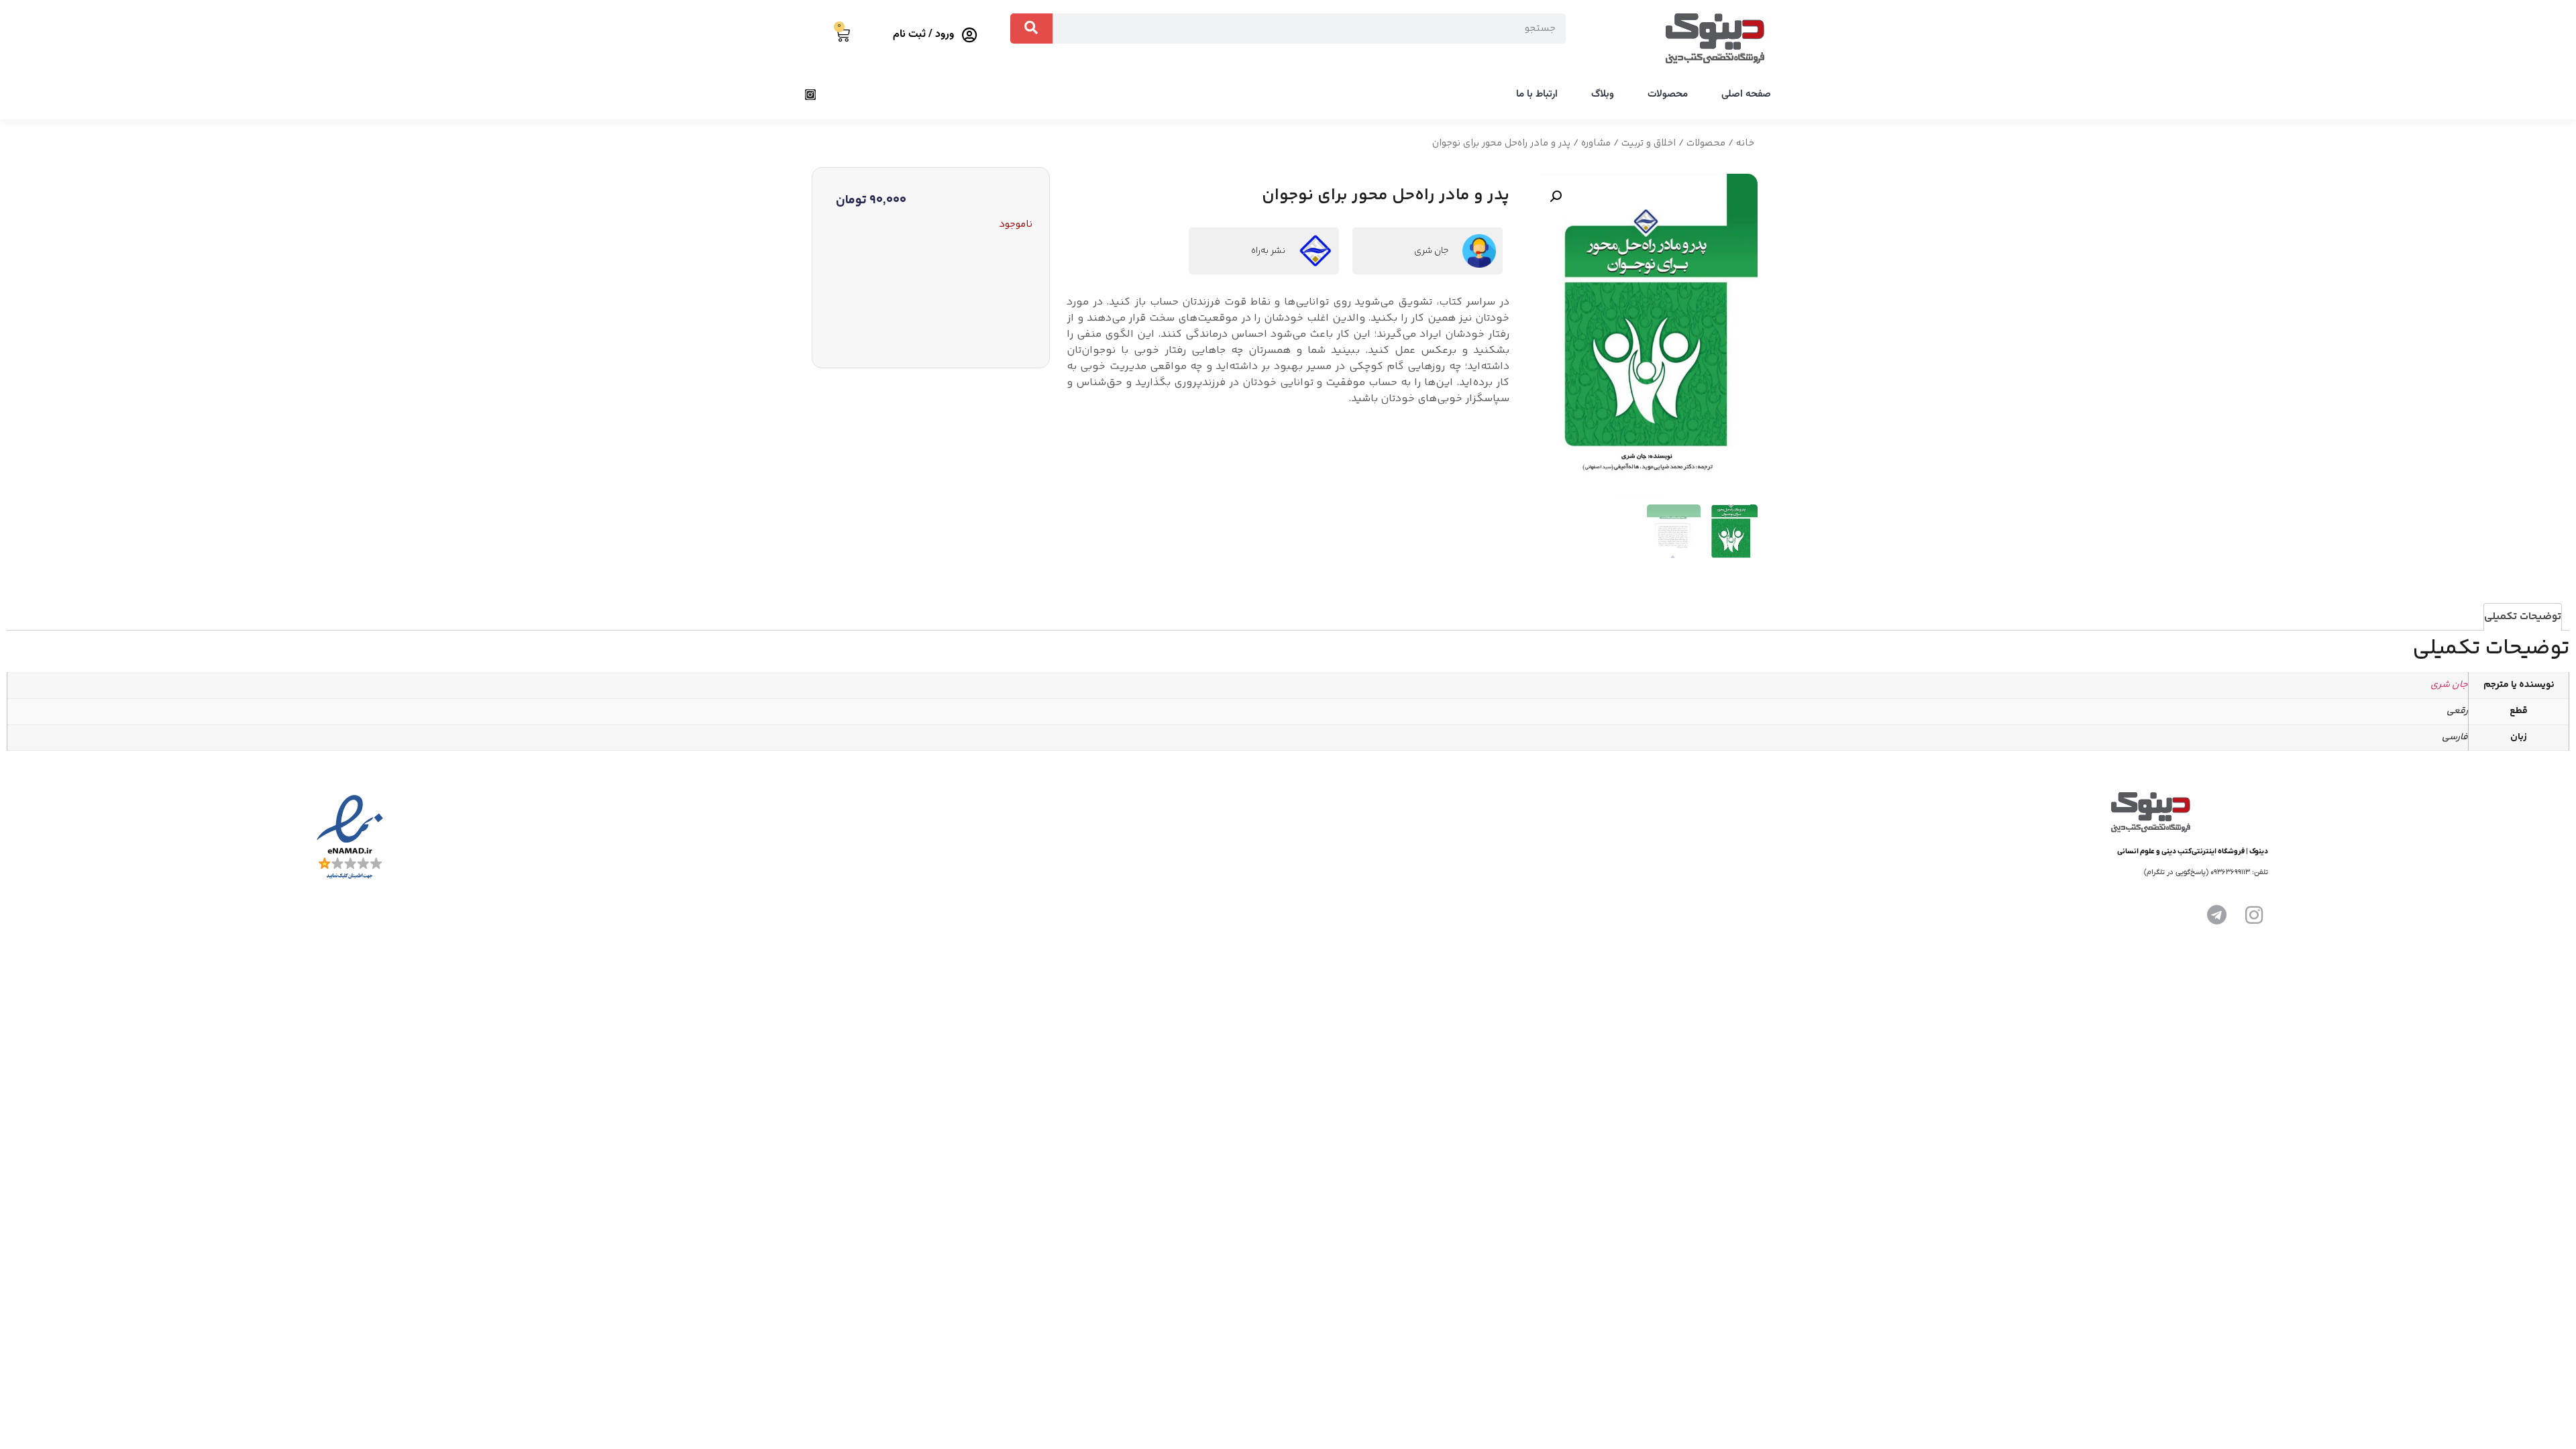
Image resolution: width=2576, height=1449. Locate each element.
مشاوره (1596, 143)
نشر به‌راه (1268, 251)
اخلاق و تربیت (1649, 143)
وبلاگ (1603, 94)
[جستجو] (1031, 29)
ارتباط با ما (1537, 94)
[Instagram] (810, 95)
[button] (1556, 197)
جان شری (1432, 251)
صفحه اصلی (1746, 94)
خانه (1745, 143)
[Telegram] (2216, 915)
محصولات (1668, 94)
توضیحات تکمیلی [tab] (2523, 617)
